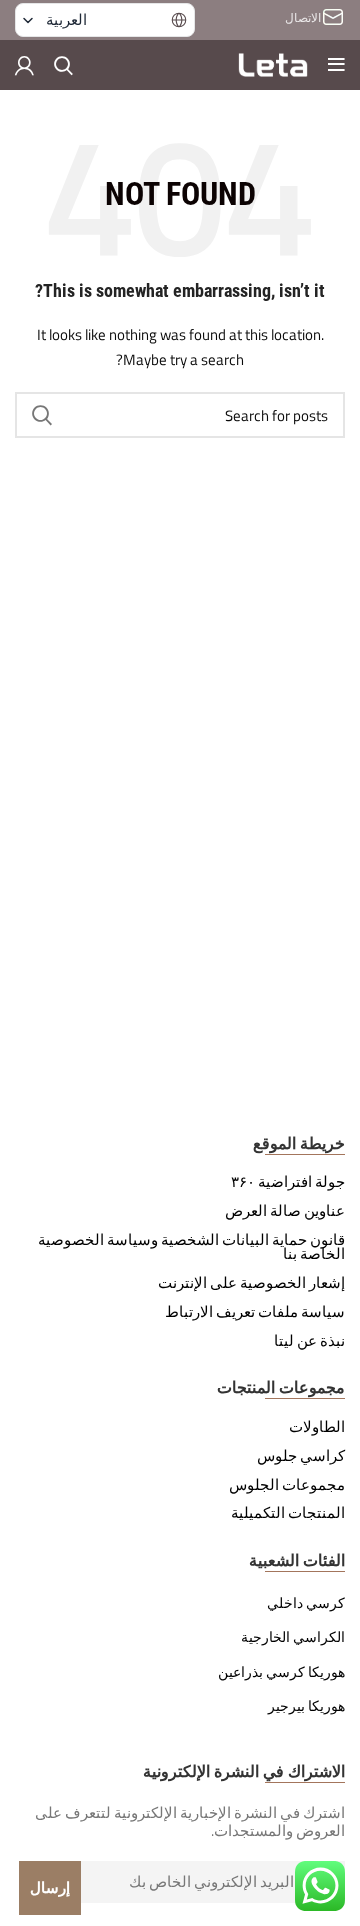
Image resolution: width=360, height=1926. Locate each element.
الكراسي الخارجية (293, 1637)
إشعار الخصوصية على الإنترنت (251, 1283)
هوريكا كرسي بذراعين (281, 1672)
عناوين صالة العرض (285, 1211)
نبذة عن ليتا (309, 1341)
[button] (105, 20)
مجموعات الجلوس (287, 1485)
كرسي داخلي (306, 1603)
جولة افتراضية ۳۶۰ (288, 1182)
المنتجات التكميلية (288, 1513)
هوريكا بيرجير (306, 1706)
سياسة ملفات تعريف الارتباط (255, 1312)
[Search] (63, 65)
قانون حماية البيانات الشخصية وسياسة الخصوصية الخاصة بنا (191, 1247)
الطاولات (317, 1427)
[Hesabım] (24, 65)
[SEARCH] (42, 415)
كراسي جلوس (301, 1456)
